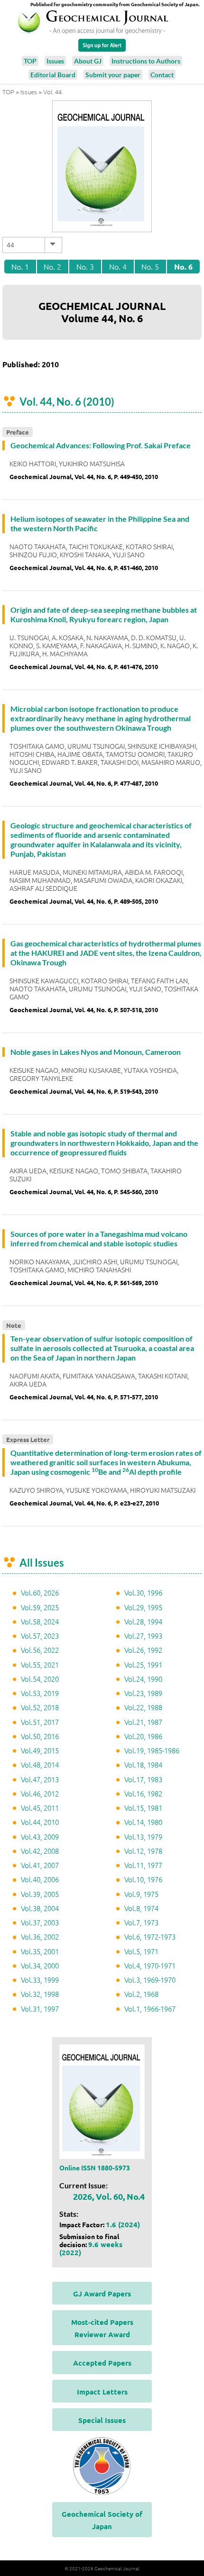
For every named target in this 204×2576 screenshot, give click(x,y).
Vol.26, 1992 (143, 1650)
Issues (55, 61)
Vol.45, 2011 (40, 1808)
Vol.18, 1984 (143, 1764)
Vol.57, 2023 (40, 1636)
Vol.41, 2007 (40, 1865)
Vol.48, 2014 (40, 1764)
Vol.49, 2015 (40, 1750)
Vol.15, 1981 (143, 1808)
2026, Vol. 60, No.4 (109, 2196)
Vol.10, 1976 (143, 1879)
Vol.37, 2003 (40, 1922)
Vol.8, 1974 (141, 1908)
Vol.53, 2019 (40, 1693)
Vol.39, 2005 (40, 1894)
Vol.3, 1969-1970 (150, 1980)
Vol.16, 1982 (143, 1793)
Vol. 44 (52, 92)
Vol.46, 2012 (40, 1793)
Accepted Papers (102, 2363)
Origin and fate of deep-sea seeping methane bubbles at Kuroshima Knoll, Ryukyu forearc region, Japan (104, 614)
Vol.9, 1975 (141, 1894)
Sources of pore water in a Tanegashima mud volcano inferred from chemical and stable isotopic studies (99, 1238)
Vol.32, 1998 (40, 1994)
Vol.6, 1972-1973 (150, 1937)
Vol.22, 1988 (143, 1707)
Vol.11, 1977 (143, 1865)
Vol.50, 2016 (40, 1736)
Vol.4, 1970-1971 (150, 1965)
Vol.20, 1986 (143, 1736)
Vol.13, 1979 (143, 1837)
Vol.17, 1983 (143, 1779)
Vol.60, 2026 (40, 1592)
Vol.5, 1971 (141, 1951)
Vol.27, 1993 (143, 1636)
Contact (162, 75)
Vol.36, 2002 (40, 1937)
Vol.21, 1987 (143, 1722)
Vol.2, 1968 (141, 1994)
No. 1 (20, 266)
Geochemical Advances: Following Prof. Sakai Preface (101, 445)
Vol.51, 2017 (40, 1722)
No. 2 (52, 266)
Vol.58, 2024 (40, 1621)
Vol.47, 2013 (40, 1779)
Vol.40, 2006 (40, 1879)
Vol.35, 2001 (40, 1951)
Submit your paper (113, 75)
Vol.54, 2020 (40, 1679)
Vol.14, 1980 (143, 1822)
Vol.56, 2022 (40, 1650)
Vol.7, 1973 (141, 1922)
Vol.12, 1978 (143, 1851)
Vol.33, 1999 (40, 1980)
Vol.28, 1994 (143, 1621)
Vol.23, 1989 (143, 1693)
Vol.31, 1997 (40, 2009)
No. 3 (85, 266)
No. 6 (183, 267)
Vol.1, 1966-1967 (150, 2009)
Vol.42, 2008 (40, 1851)
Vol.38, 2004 (40, 1908)
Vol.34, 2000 (40, 1965)
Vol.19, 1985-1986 (152, 1750)
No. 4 (118, 266)
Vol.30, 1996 (143, 1592)
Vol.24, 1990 (143, 1679)
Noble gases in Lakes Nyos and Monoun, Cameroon (96, 1052)
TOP (30, 61)
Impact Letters (102, 2392)
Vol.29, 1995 (143, 1607)
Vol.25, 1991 (143, 1664)
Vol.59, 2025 (40, 1607)
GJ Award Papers (102, 2294)
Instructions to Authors (146, 61)
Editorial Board (53, 75)
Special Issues (102, 2420)
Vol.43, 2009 (40, 1837)
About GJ (88, 61)
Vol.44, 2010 (40, 1822)
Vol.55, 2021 (40, 1664)
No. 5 (150, 266)
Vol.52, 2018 (40, 1707)
